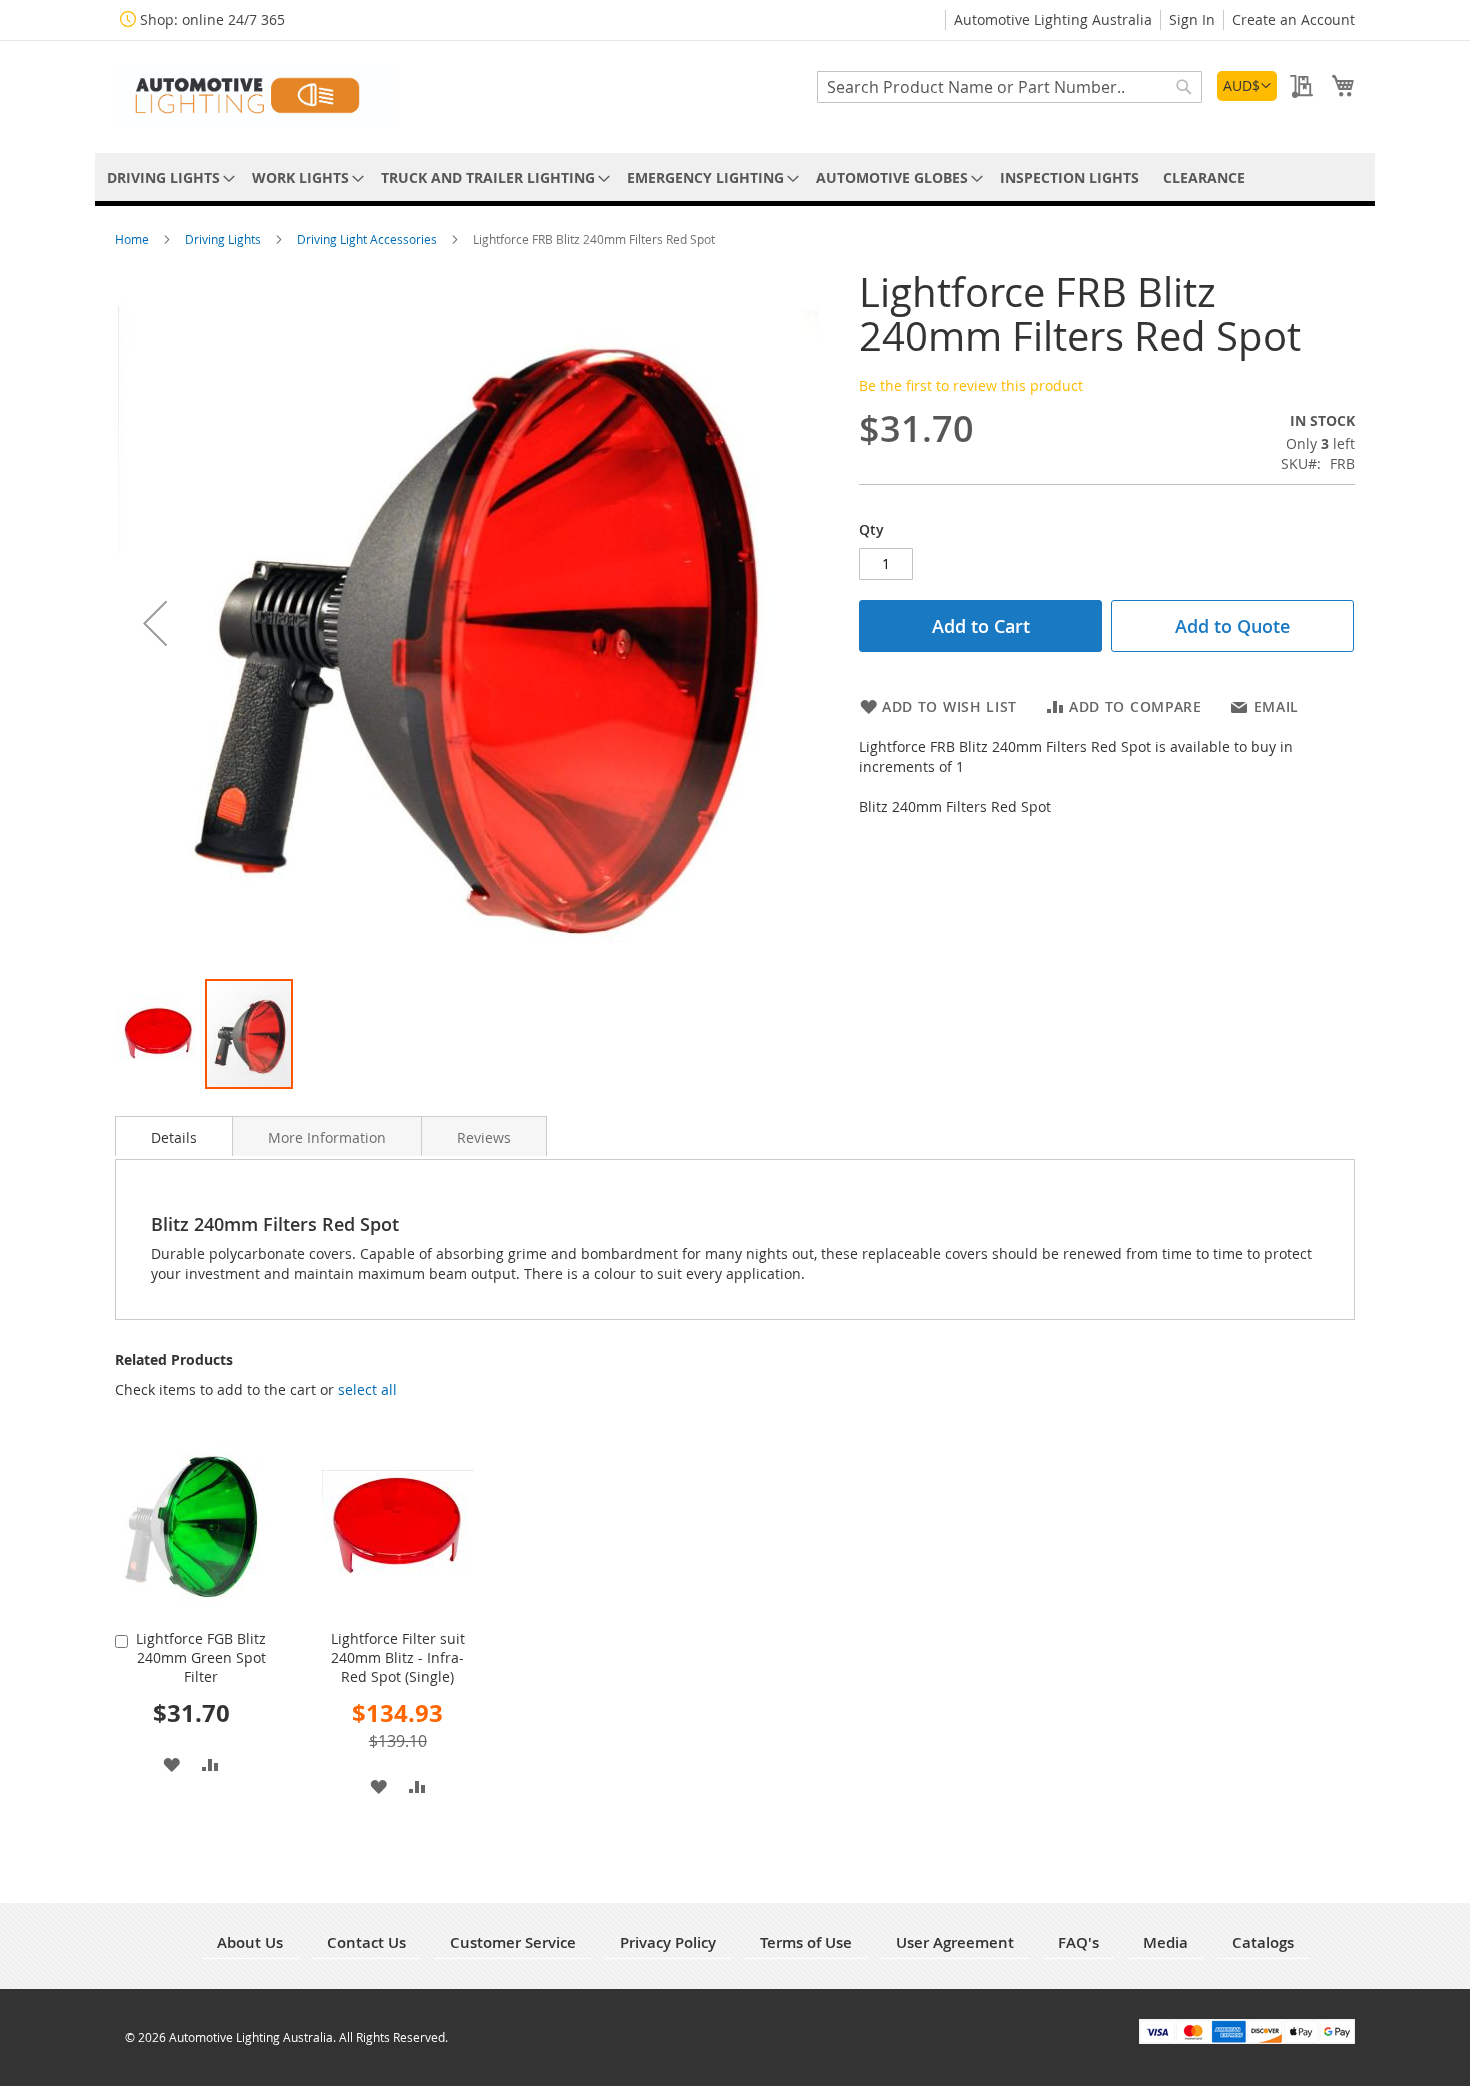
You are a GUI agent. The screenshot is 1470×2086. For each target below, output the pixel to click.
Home (133, 239)
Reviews (484, 1137)
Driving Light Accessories (368, 239)
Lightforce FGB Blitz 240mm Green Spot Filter (201, 1657)
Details (174, 1137)
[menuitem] (167, 177)
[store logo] (255, 95)
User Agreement (955, 1942)
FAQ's (1078, 1942)
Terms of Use (806, 1942)
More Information (327, 1137)
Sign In (1192, 19)
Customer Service (513, 1942)
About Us (250, 1942)
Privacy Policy (668, 1942)
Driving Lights (224, 239)
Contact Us (366, 1942)
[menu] (735, 177)
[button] (1247, 86)
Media (1165, 1942)
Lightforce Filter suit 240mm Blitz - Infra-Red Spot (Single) (398, 1657)
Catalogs (1263, 1942)
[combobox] (1009, 87)
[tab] (174, 1136)
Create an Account (1293, 19)
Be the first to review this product (971, 385)
